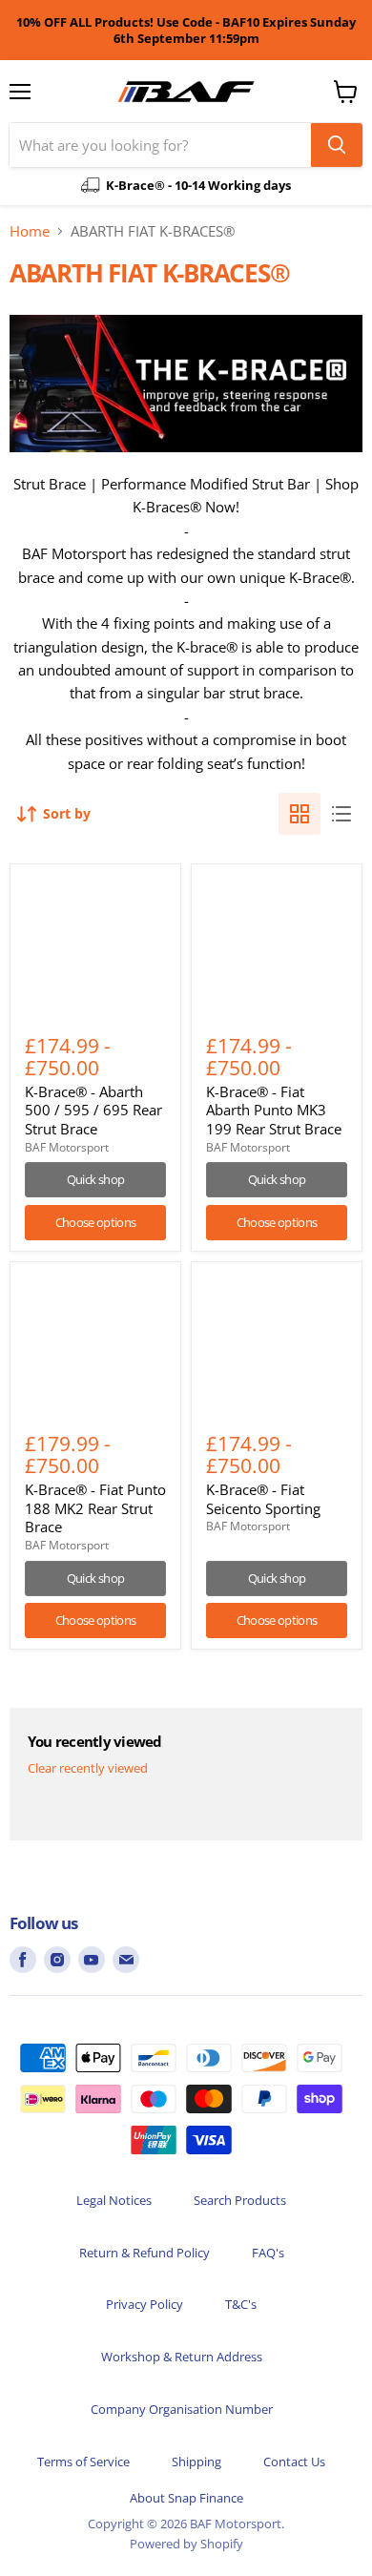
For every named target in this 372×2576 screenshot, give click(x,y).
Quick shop (95, 1179)
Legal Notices (114, 2200)
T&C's (241, 2304)
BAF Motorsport (67, 1147)
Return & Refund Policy (145, 2253)
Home (30, 231)
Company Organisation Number (182, 2409)
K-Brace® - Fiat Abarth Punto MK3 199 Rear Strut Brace (274, 1110)
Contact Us (294, 2462)
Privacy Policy (145, 2304)
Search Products (240, 2200)
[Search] (337, 145)
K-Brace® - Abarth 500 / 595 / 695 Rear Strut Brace (93, 1110)
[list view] (341, 814)
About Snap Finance (186, 2498)
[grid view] (300, 814)
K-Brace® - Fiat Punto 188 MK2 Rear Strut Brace (95, 1508)
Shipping (196, 2462)
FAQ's (268, 2253)
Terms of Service (83, 2462)
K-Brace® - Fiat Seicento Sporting (263, 1499)
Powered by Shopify (186, 2544)
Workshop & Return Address (182, 2357)
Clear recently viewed (88, 1768)
